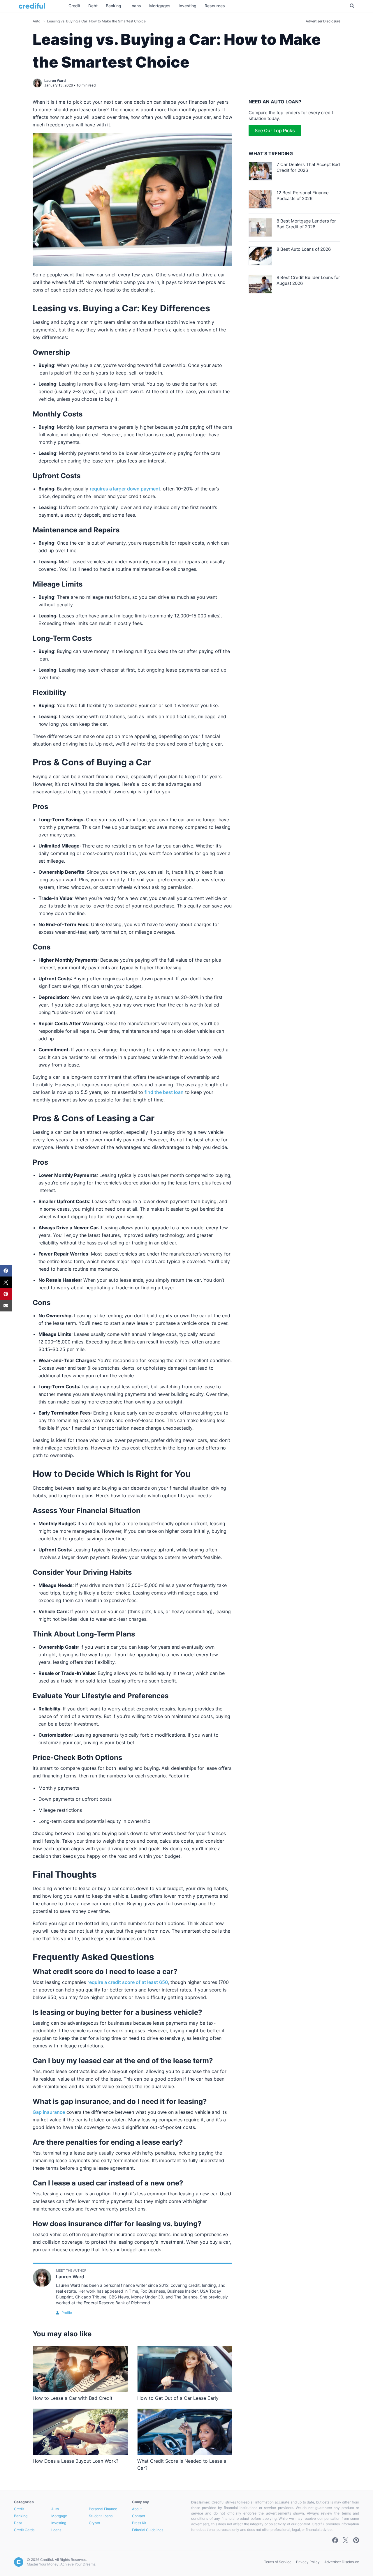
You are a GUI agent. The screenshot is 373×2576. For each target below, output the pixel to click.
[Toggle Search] (352, 6)
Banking (21, 2516)
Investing (59, 2523)
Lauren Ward (55, 81)
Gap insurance (49, 2112)
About (137, 2509)
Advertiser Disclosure (323, 21)
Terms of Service (278, 2562)
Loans (56, 2530)
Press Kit (139, 2523)
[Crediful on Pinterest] (356, 2540)
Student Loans (101, 2516)
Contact (139, 2516)
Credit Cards (24, 2530)
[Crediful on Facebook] (335, 2540)
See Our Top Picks (275, 130)
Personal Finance (103, 2509)
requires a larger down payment (125, 489)
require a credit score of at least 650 (128, 1982)
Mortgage (59, 2516)
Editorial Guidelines (148, 2530)
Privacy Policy (308, 2562)
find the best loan (164, 1092)
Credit (19, 2509)
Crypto (94, 2523)
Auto (37, 21)
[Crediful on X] (346, 2540)
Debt (18, 2523)
